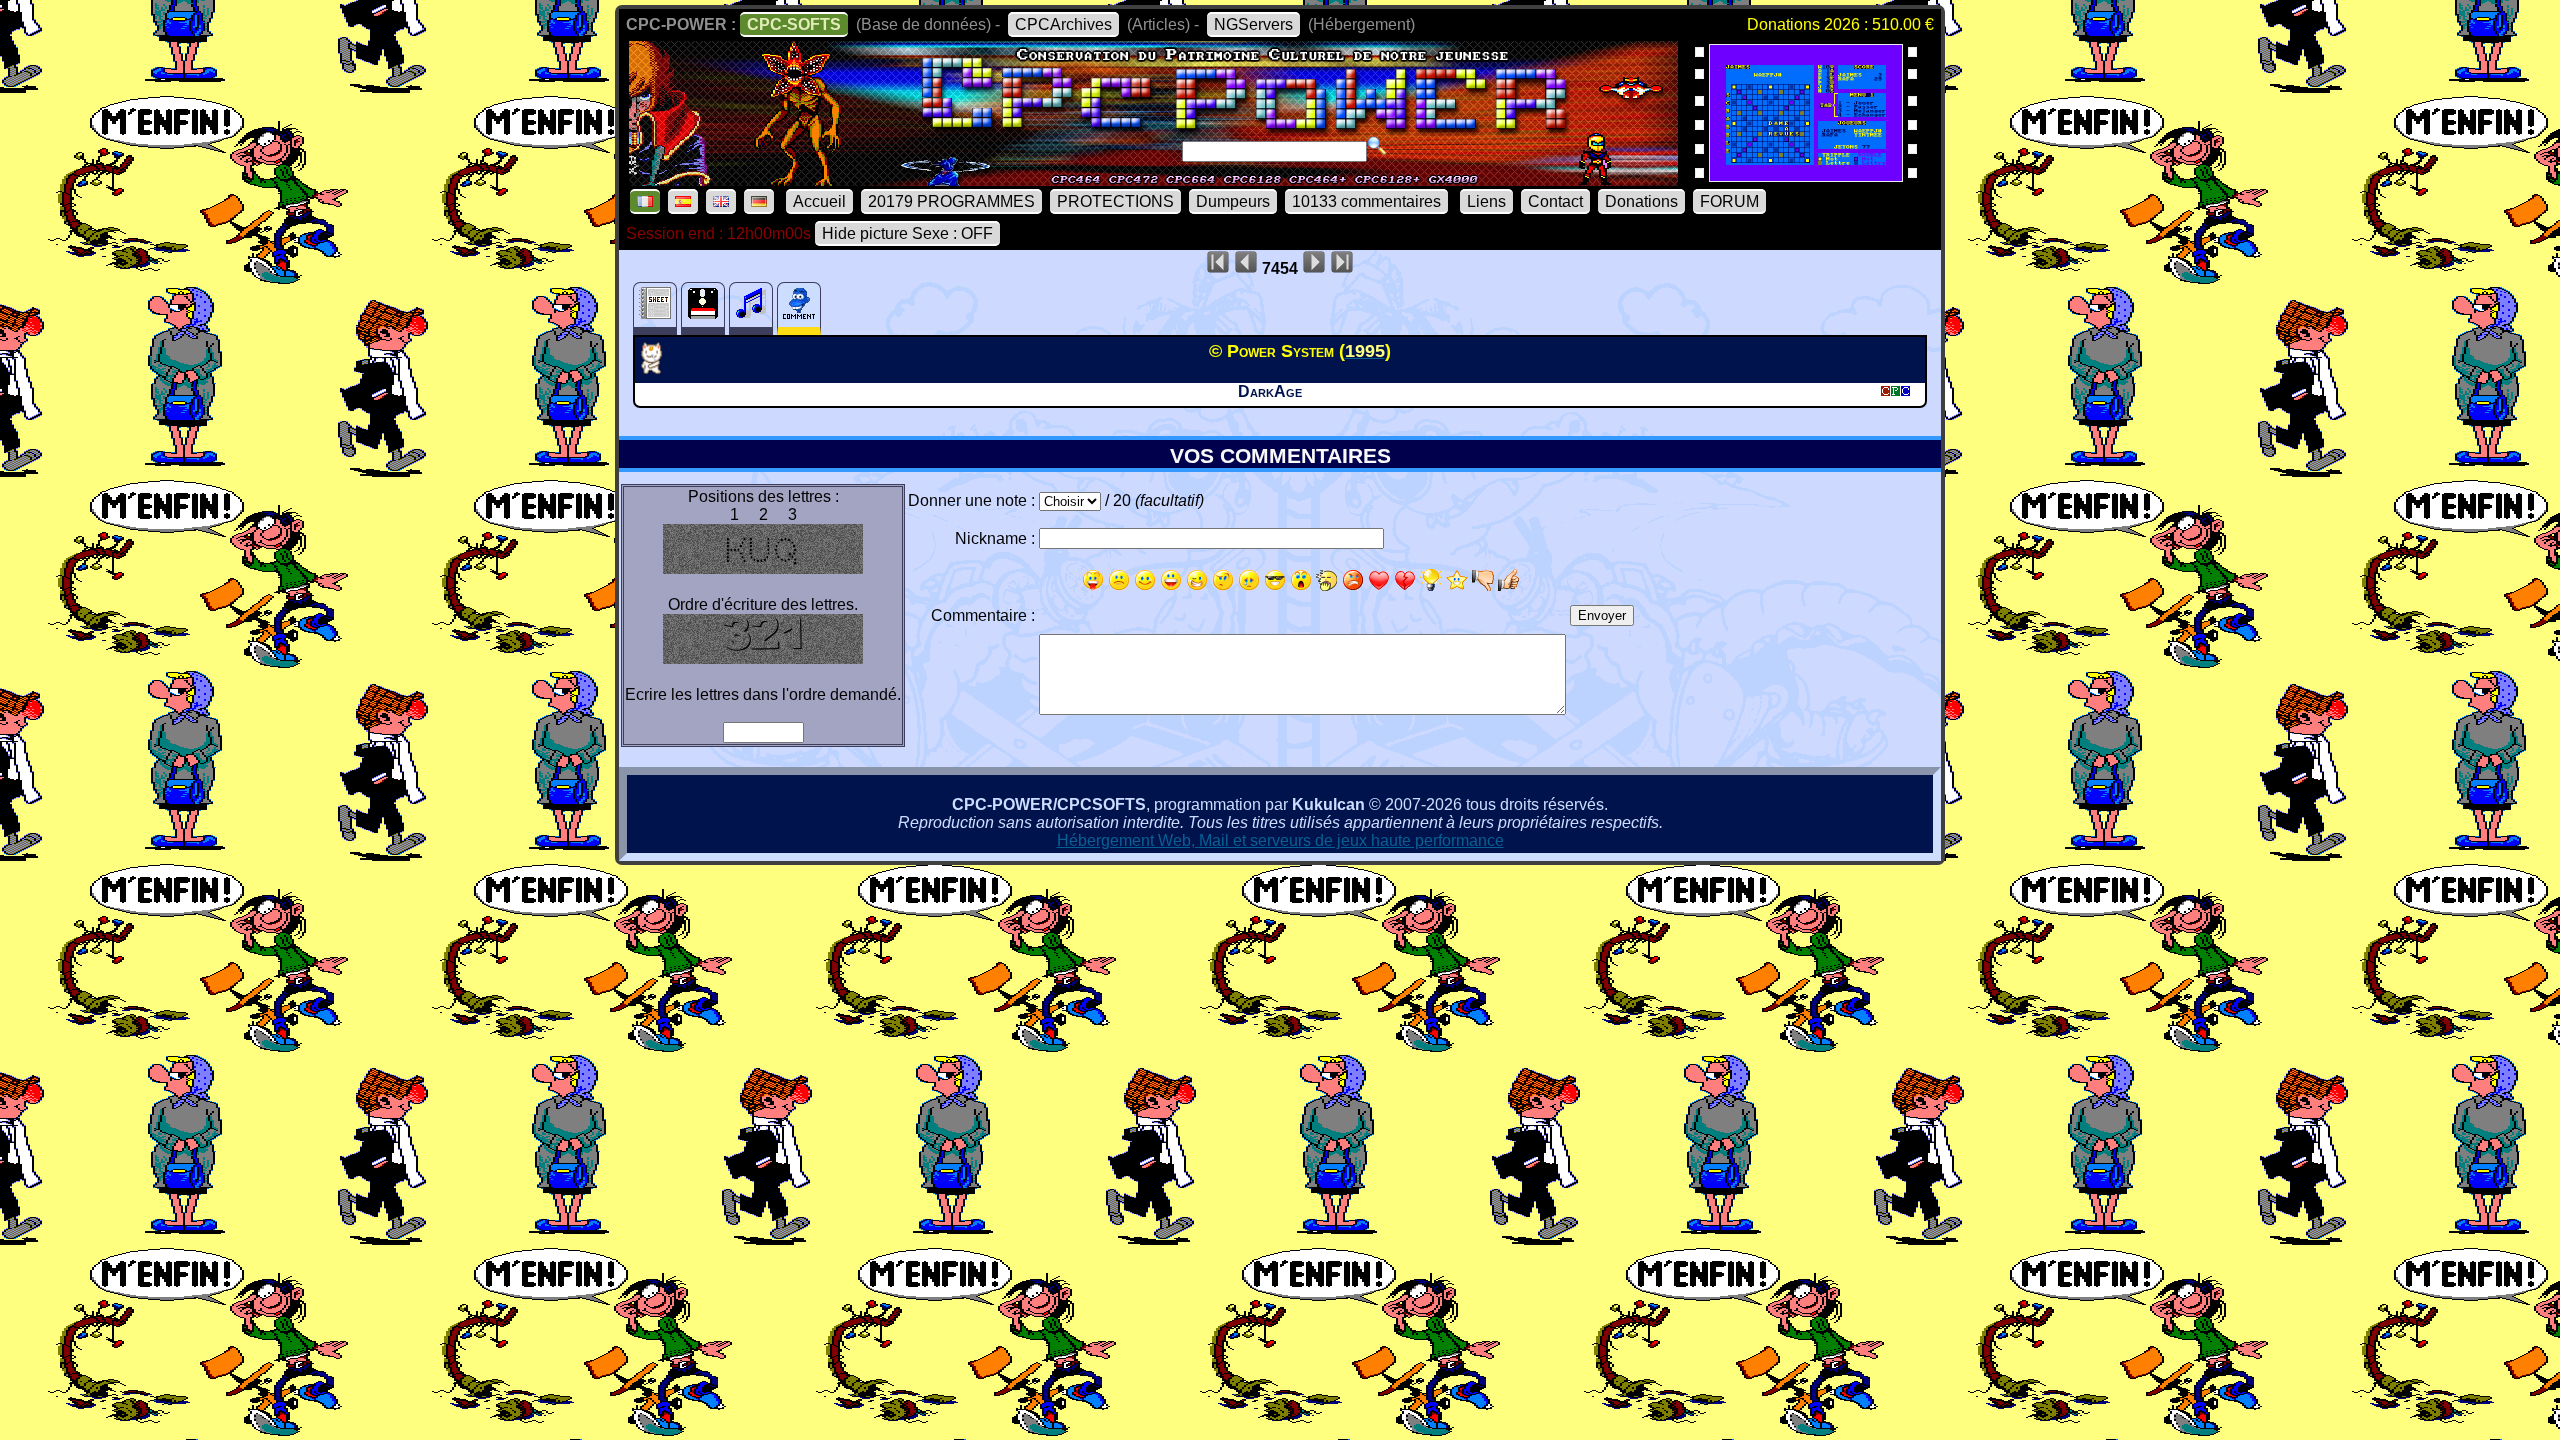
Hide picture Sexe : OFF (907, 233)
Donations (1641, 201)
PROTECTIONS (1115, 201)
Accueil (819, 201)
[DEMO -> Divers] (658, 368)
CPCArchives (1063, 24)
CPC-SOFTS (794, 24)
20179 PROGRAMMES (951, 201)
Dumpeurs (1233, 201)
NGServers (1253, 24)
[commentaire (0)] (799, 308)
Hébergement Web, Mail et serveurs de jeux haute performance (1280, 840)
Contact (1555, 201)
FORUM (1729, 201)
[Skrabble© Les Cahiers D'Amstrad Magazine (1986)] (1806, 175)
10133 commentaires (1366, 201)
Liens (1486, 201)
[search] (1377, 146)
